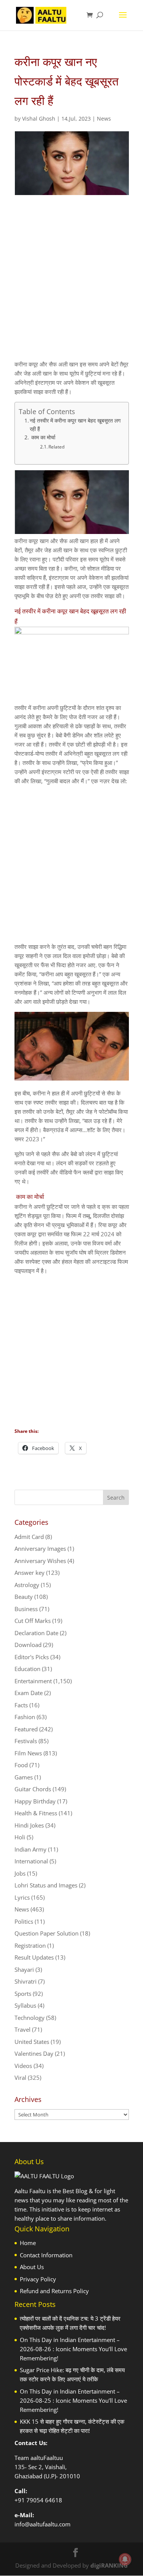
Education (27, 1669)
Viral (20, 2078)
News (104, 119)
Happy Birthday (35, 1801)
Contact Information (46, 2255)
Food (21, 1765)
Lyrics (22, 1897)
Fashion (25, 1717)
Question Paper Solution (47, 1933)
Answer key (30, 1573)
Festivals (26, 1741)
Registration (30, 1945)
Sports (23, 1994)
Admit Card (29, 1537)
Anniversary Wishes (40, 1561)
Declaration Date (36, 1633)
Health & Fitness (36, 1813)
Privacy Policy (38, 2279)
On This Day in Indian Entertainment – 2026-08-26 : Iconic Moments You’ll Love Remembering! (73, 2349)
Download (28, 1645)
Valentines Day (34, 2053)
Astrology (27, 1585)
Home (28, 2243)
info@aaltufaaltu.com (43, 2524)
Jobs (20, 1873)
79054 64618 (44, 2500)
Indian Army (31, 1849)
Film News (28, 1753)
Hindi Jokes (29, 1825)
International (31, 1861)
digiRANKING (109, 2565)
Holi (20, 1837)
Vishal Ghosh (39, 119)
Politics (24, 1921)
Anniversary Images (40, 1549)
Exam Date (29, 1693)
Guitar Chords (33, 1789)
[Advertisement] (71, 284)
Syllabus (25, 2005)
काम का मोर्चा (43, 437)
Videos (23, 2066)
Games (24, 1777)
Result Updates (34, 1957)
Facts (21, 1705)
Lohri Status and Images (46, 1885)
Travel (22, 2029)
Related (56, 447)
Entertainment (33, 1681)
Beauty (24, 1597)
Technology (30, 2018)
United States (32, 2042)
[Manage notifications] (125, 2559)
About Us (32, 2267)
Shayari (24, 1970)
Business (26, 1609)
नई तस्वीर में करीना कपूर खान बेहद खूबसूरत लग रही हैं (75, 425)
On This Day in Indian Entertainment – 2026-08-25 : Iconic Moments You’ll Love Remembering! (73, 2400)
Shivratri (26, 1981)
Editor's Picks (32, 1657)
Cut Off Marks (33, 1621)
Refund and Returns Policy (54, 2291)
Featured (26, 1729)
